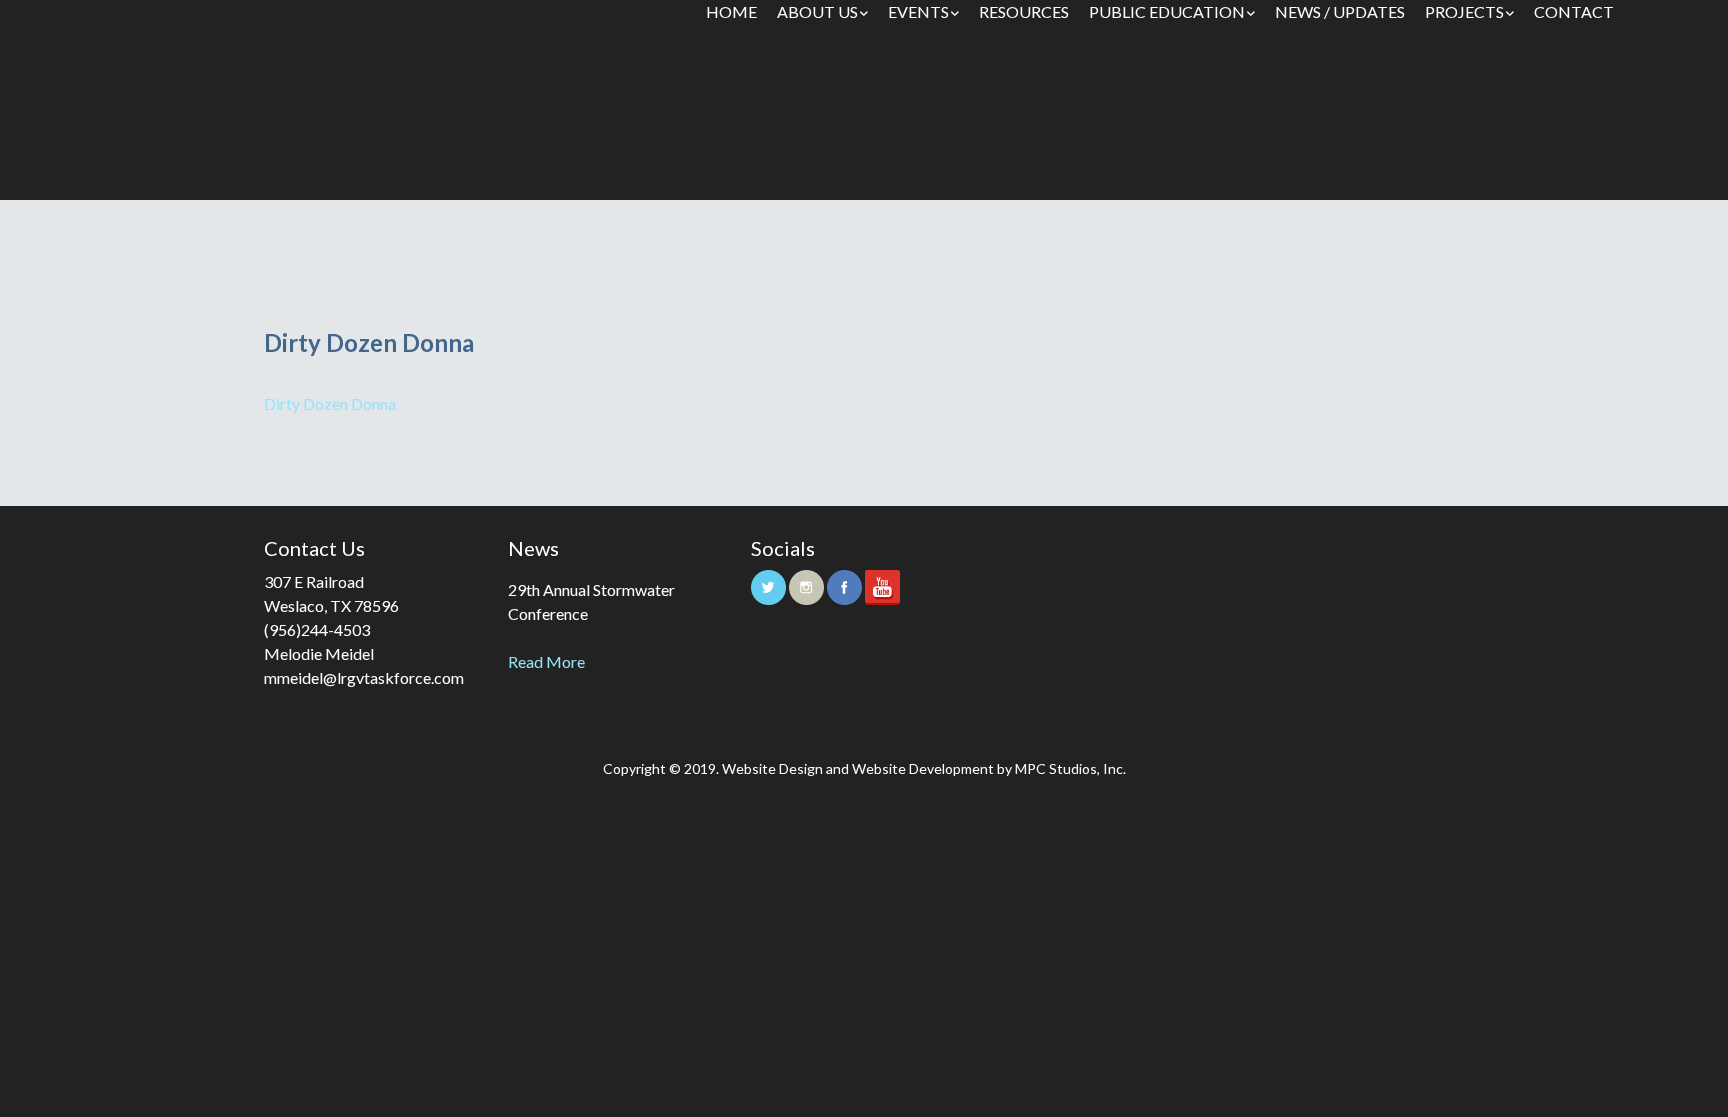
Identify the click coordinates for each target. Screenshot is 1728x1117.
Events (918, 11)
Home (731, 11)
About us (817, 11)
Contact (1574, 11)
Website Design (772, 768)
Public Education (1167, 11)
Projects (1464, 11)
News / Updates (1340, 11)
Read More (546, 661)
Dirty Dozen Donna (330, 403)
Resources (1024, 11)
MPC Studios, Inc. (1070, 768)
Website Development (923, 768)
